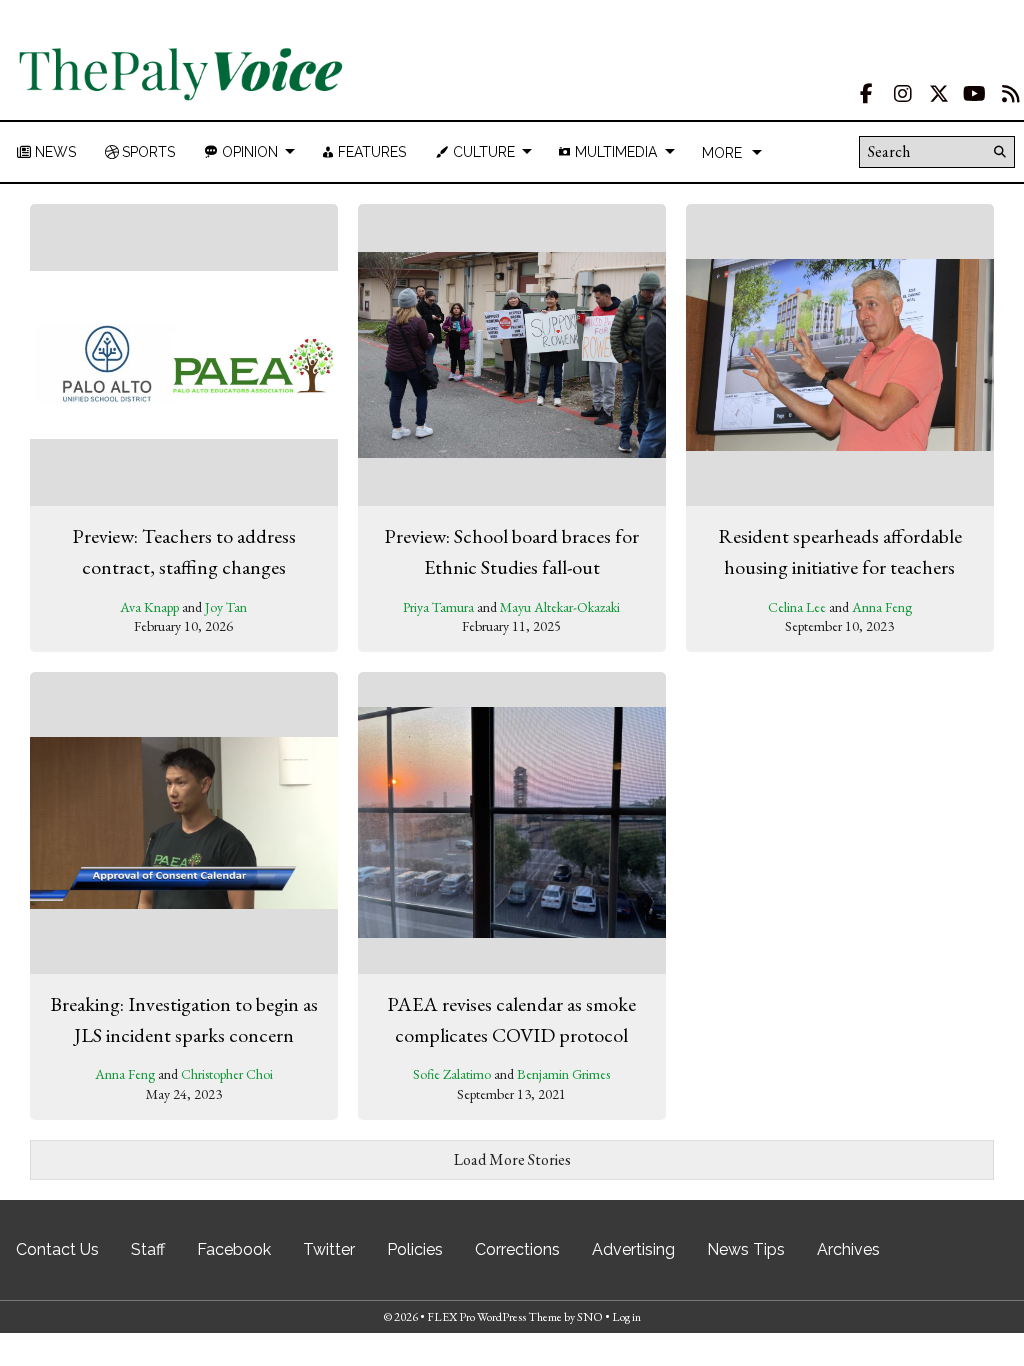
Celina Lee (797, 607)
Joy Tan (226, 607)
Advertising (633, 1249)
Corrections (517, 1249)
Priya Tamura (438, 607)
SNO (590, 1317)
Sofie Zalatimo (452, 1074)
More (722, 153)
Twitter (329, 1249)
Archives (848, 1249)
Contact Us (57, 1249)
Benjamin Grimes (563, 1074)
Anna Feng (882, 607)
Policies (415, 1249)
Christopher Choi (227, 1074)
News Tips (746, 1249)
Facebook (234, 1249)
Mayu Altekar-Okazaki (560, 607)
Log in (626, 1317)
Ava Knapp (149, 607)
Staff (148, 1249)
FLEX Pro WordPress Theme (494, 1317)
